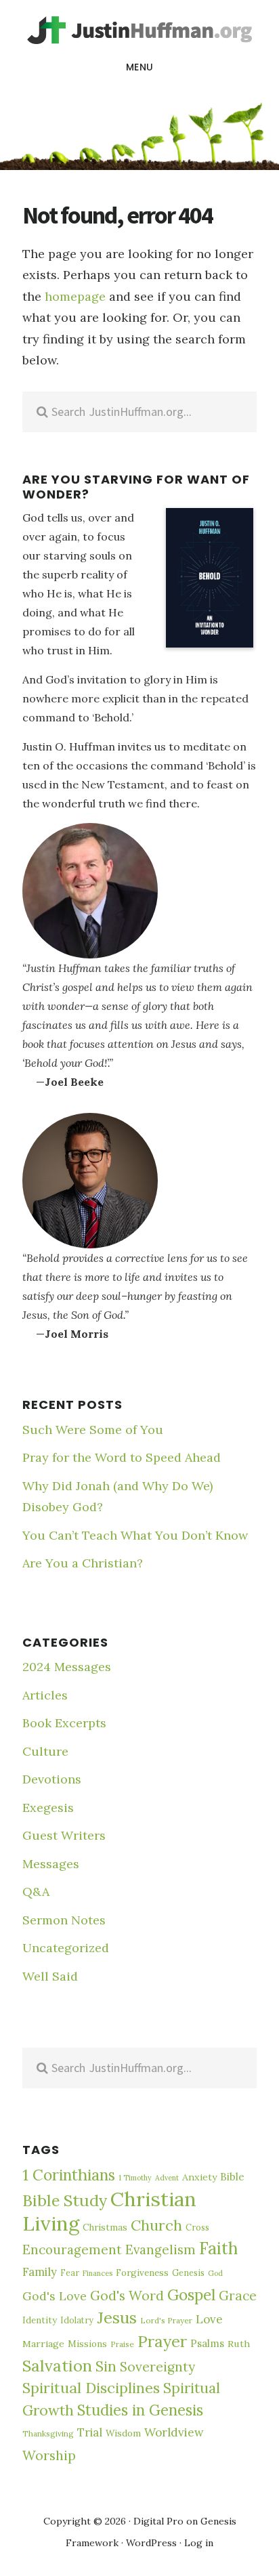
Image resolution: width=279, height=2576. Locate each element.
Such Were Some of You (93, 1430)
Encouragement (72, 2250)
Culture (45, 1751)
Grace (238, 2296)
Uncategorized (66, 1948)
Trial (90, 2432)
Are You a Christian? (83, 1563)
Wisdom (123, 2433)
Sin (106, 2366)
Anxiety (199, 2177)
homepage (75, 296)
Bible (232, 2177)
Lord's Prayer (166, 2320)
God (215, 2273)
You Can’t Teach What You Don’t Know (135, 1535)
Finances (98, 2273)
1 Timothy (135, 2178)
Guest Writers (64, 1835)
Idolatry (77, 2320)
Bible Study (65, 2200)
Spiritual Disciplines (91, 2388)
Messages (51, 1864)
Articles (45, 1695)
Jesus (117, 2317)
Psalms (207, 2343)
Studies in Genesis (140, 2410)
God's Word (127, 2295)
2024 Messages (67, 1667)
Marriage (43, 2344)
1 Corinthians (69, 2175)
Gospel (191, 2295)
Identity (40, 2320)
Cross (197, 2227)
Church (156, 2225)
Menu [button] (140, 67)
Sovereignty (157, 2367)
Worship (49, 2455)
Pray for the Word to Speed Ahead (122, 1457)
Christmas (105, 2227)
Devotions (52, 1779)
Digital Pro (158, 2521)
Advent (167, 2178)
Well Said (50, 1976)
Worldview (174, 2432)
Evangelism (160, 2250)
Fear (70, 2273)
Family (40, 2272)
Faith (218, 2248)
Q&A (36, 1892)
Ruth (239, 2344)
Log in (199, 2543)
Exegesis (48, 1808)
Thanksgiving (48, 2433)
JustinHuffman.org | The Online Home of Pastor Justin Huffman (139, 30)
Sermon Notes (64, 1920)
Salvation (57, 2365)
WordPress (151, 2543)
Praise (122, 2344)
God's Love (55, 2296)
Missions (87, 2344)
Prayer (162, 2341)
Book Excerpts (64, 1723)
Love (209, 2319)
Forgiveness (142, 2273)
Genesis (188, 2273)
